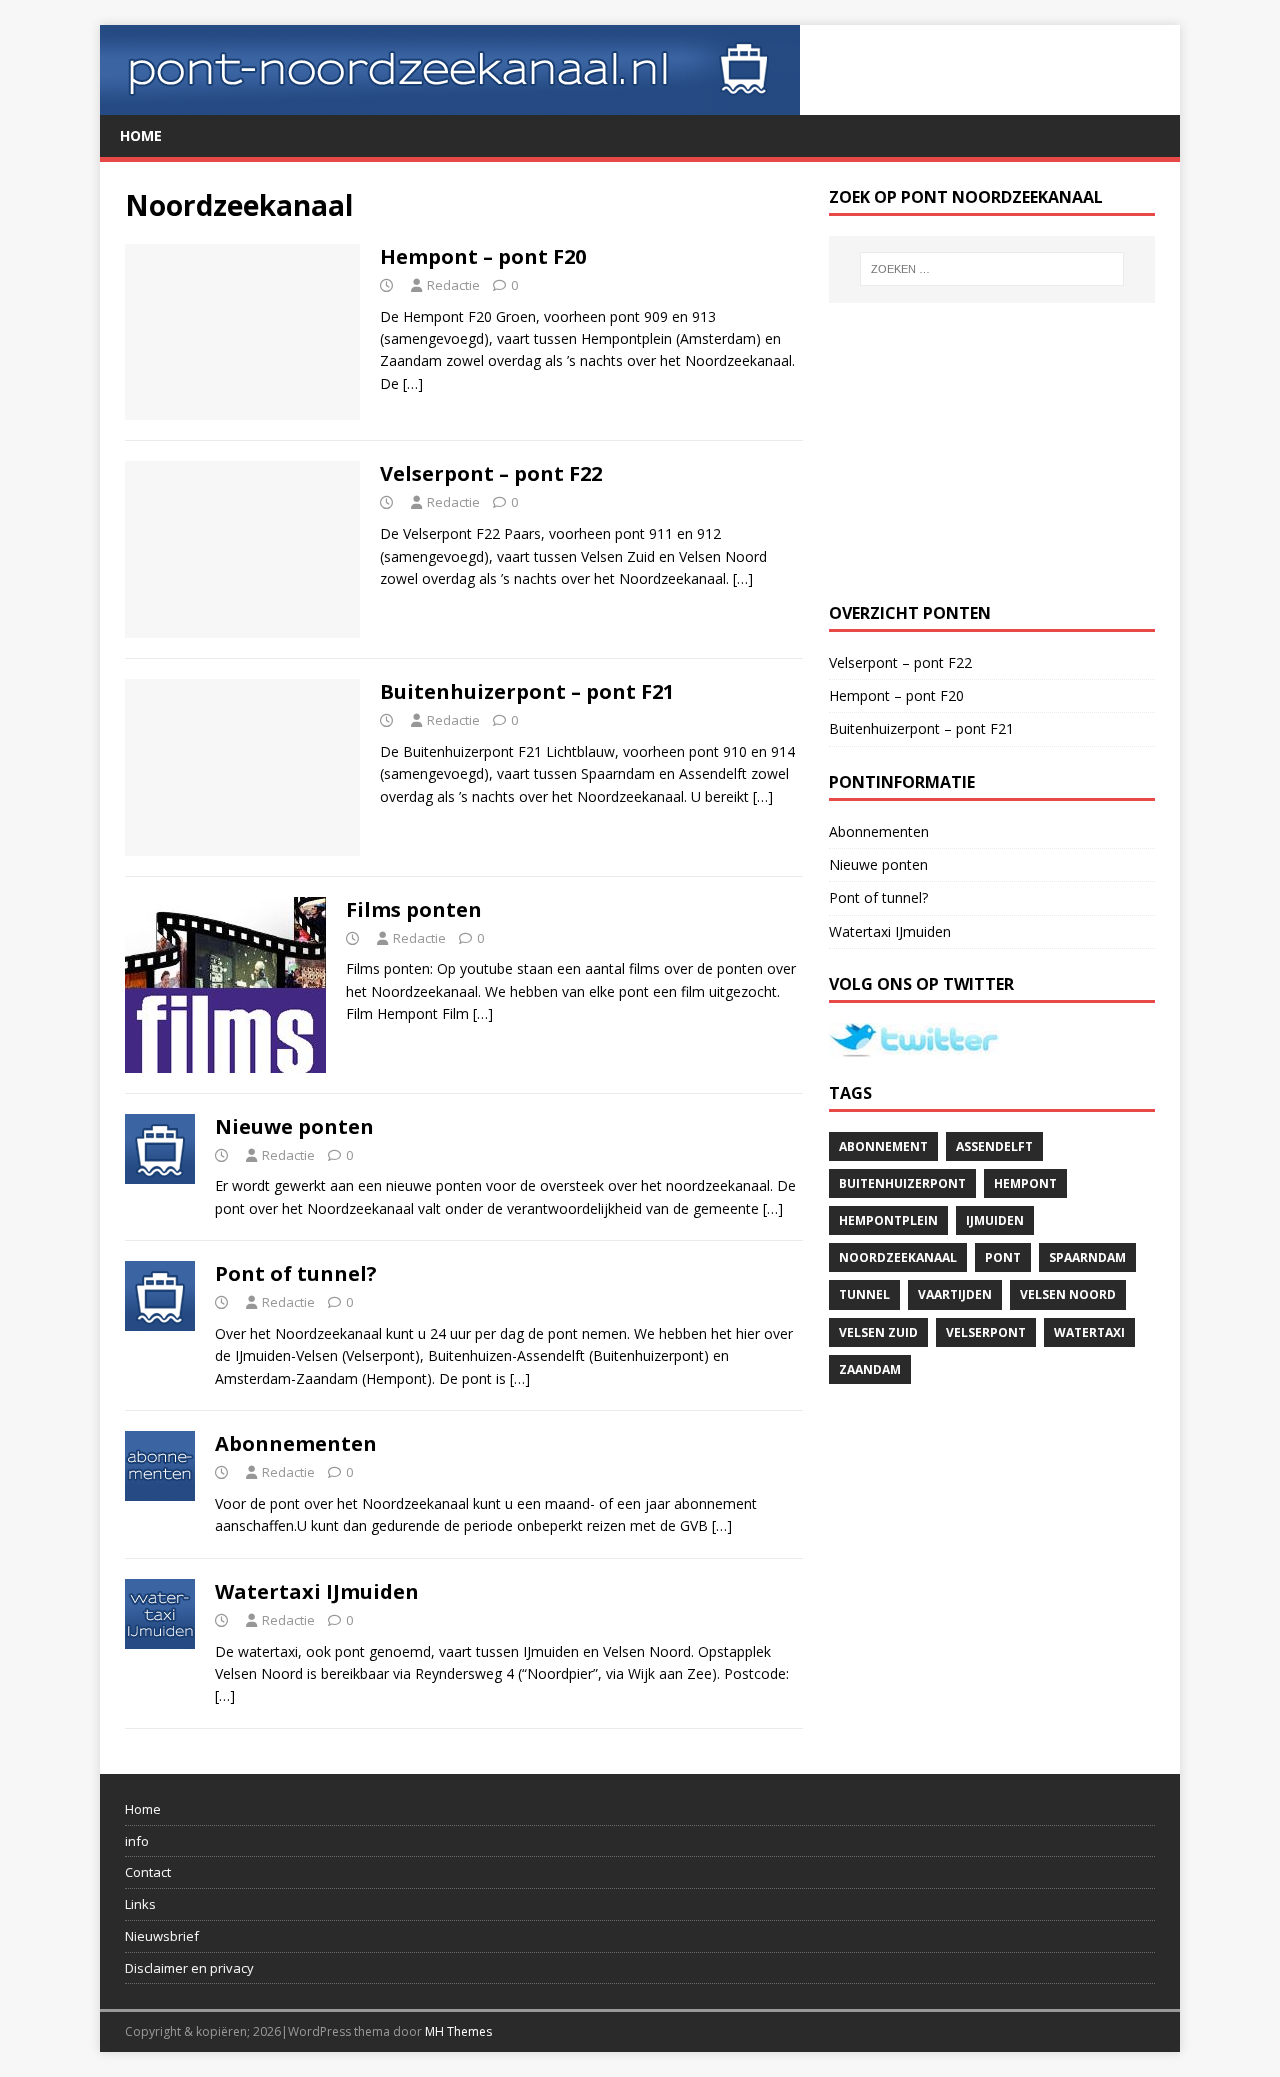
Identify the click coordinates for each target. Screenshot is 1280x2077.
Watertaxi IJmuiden (317, 1591)
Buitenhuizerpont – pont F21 (527, 691)
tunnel (864, 1294)
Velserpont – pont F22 (491, 473)
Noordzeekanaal (898, 1257)
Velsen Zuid (878, 1332)
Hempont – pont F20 (483, 256)
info (137, 1841)
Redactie (453, 285)
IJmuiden (995, 1220)
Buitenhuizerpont (902, 1183)
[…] (413, 383)
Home (141, 135)
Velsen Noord (1068, 1294)
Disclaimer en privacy (189, 1968)
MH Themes (458, 2031)
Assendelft (994, 1146)
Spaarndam (1087, 1257)
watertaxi (1089, 1332)
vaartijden (955, 1294)
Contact (148, 1872)
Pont (1003, 1257)
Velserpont (986, 1332)
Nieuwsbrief (162, 1936)
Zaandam (870, 1369)
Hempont (1025, 1183)
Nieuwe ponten (294, 1126)
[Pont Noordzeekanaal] (450, 103)
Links (140, 1904)
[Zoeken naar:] (992, 269)
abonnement (883, 1146)
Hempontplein (888, 1220)
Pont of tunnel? (296, 1273)
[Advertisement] (992, 453)
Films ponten (414, 909)
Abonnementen (296, 1443)
